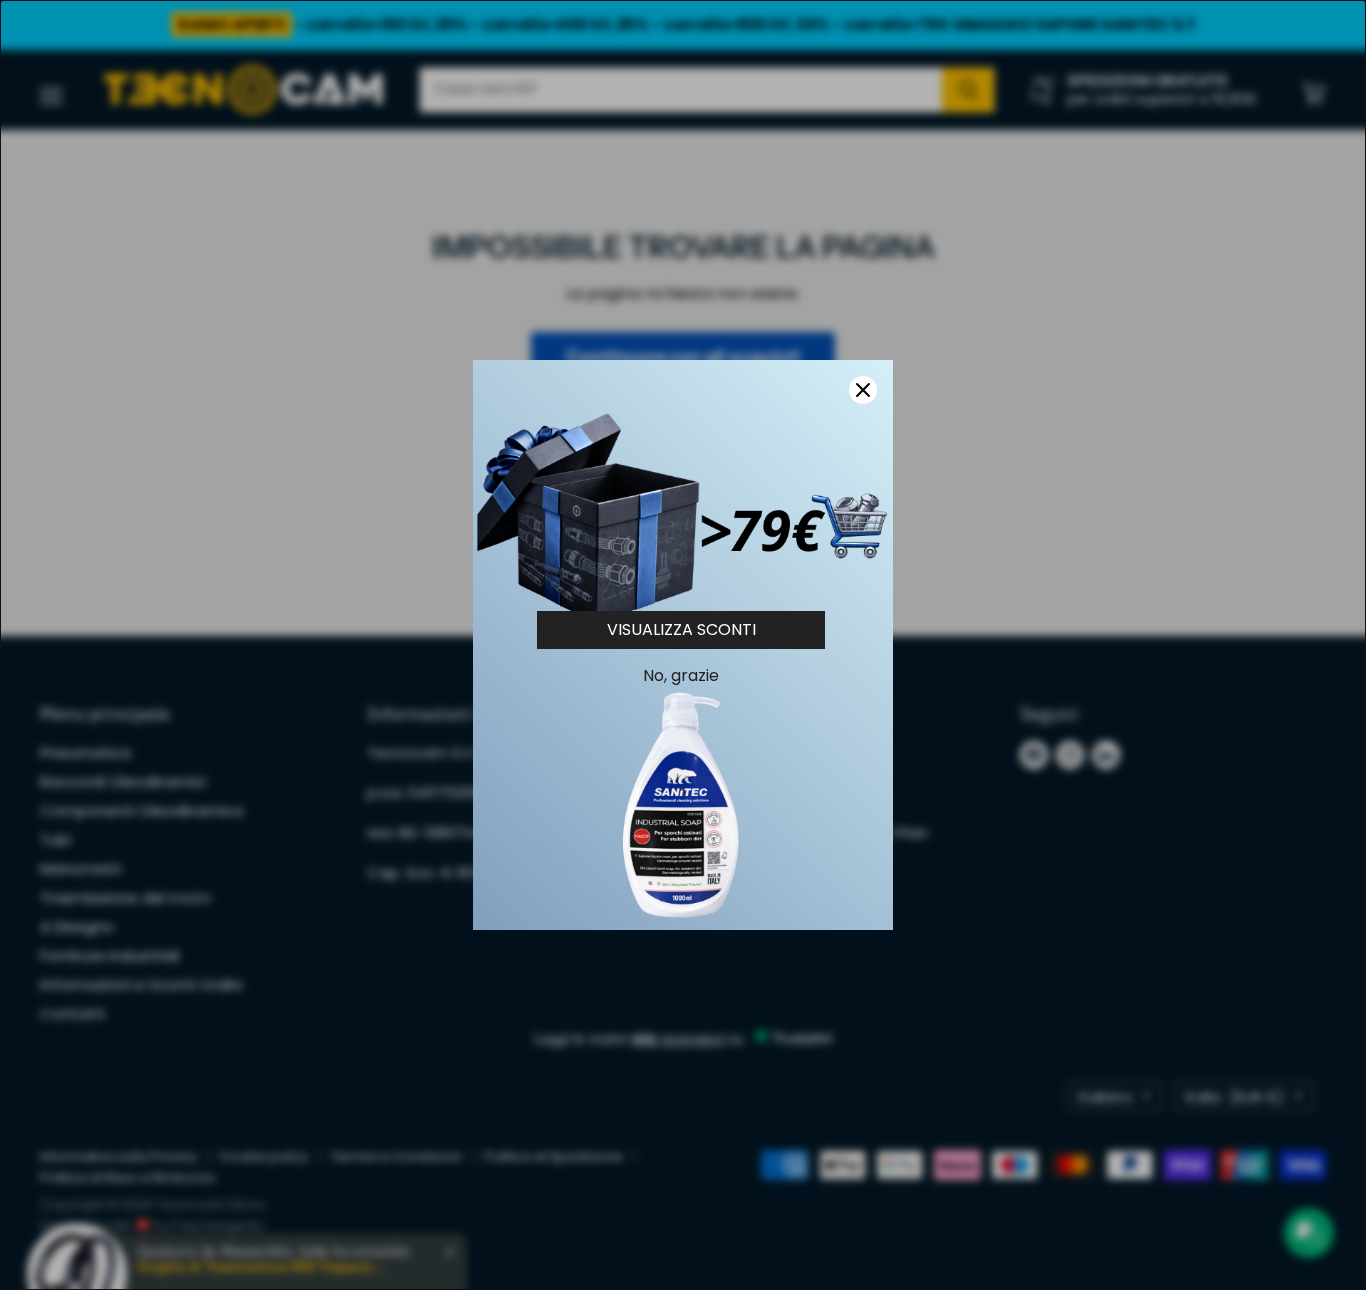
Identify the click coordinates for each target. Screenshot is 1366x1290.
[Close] (863, 390)
